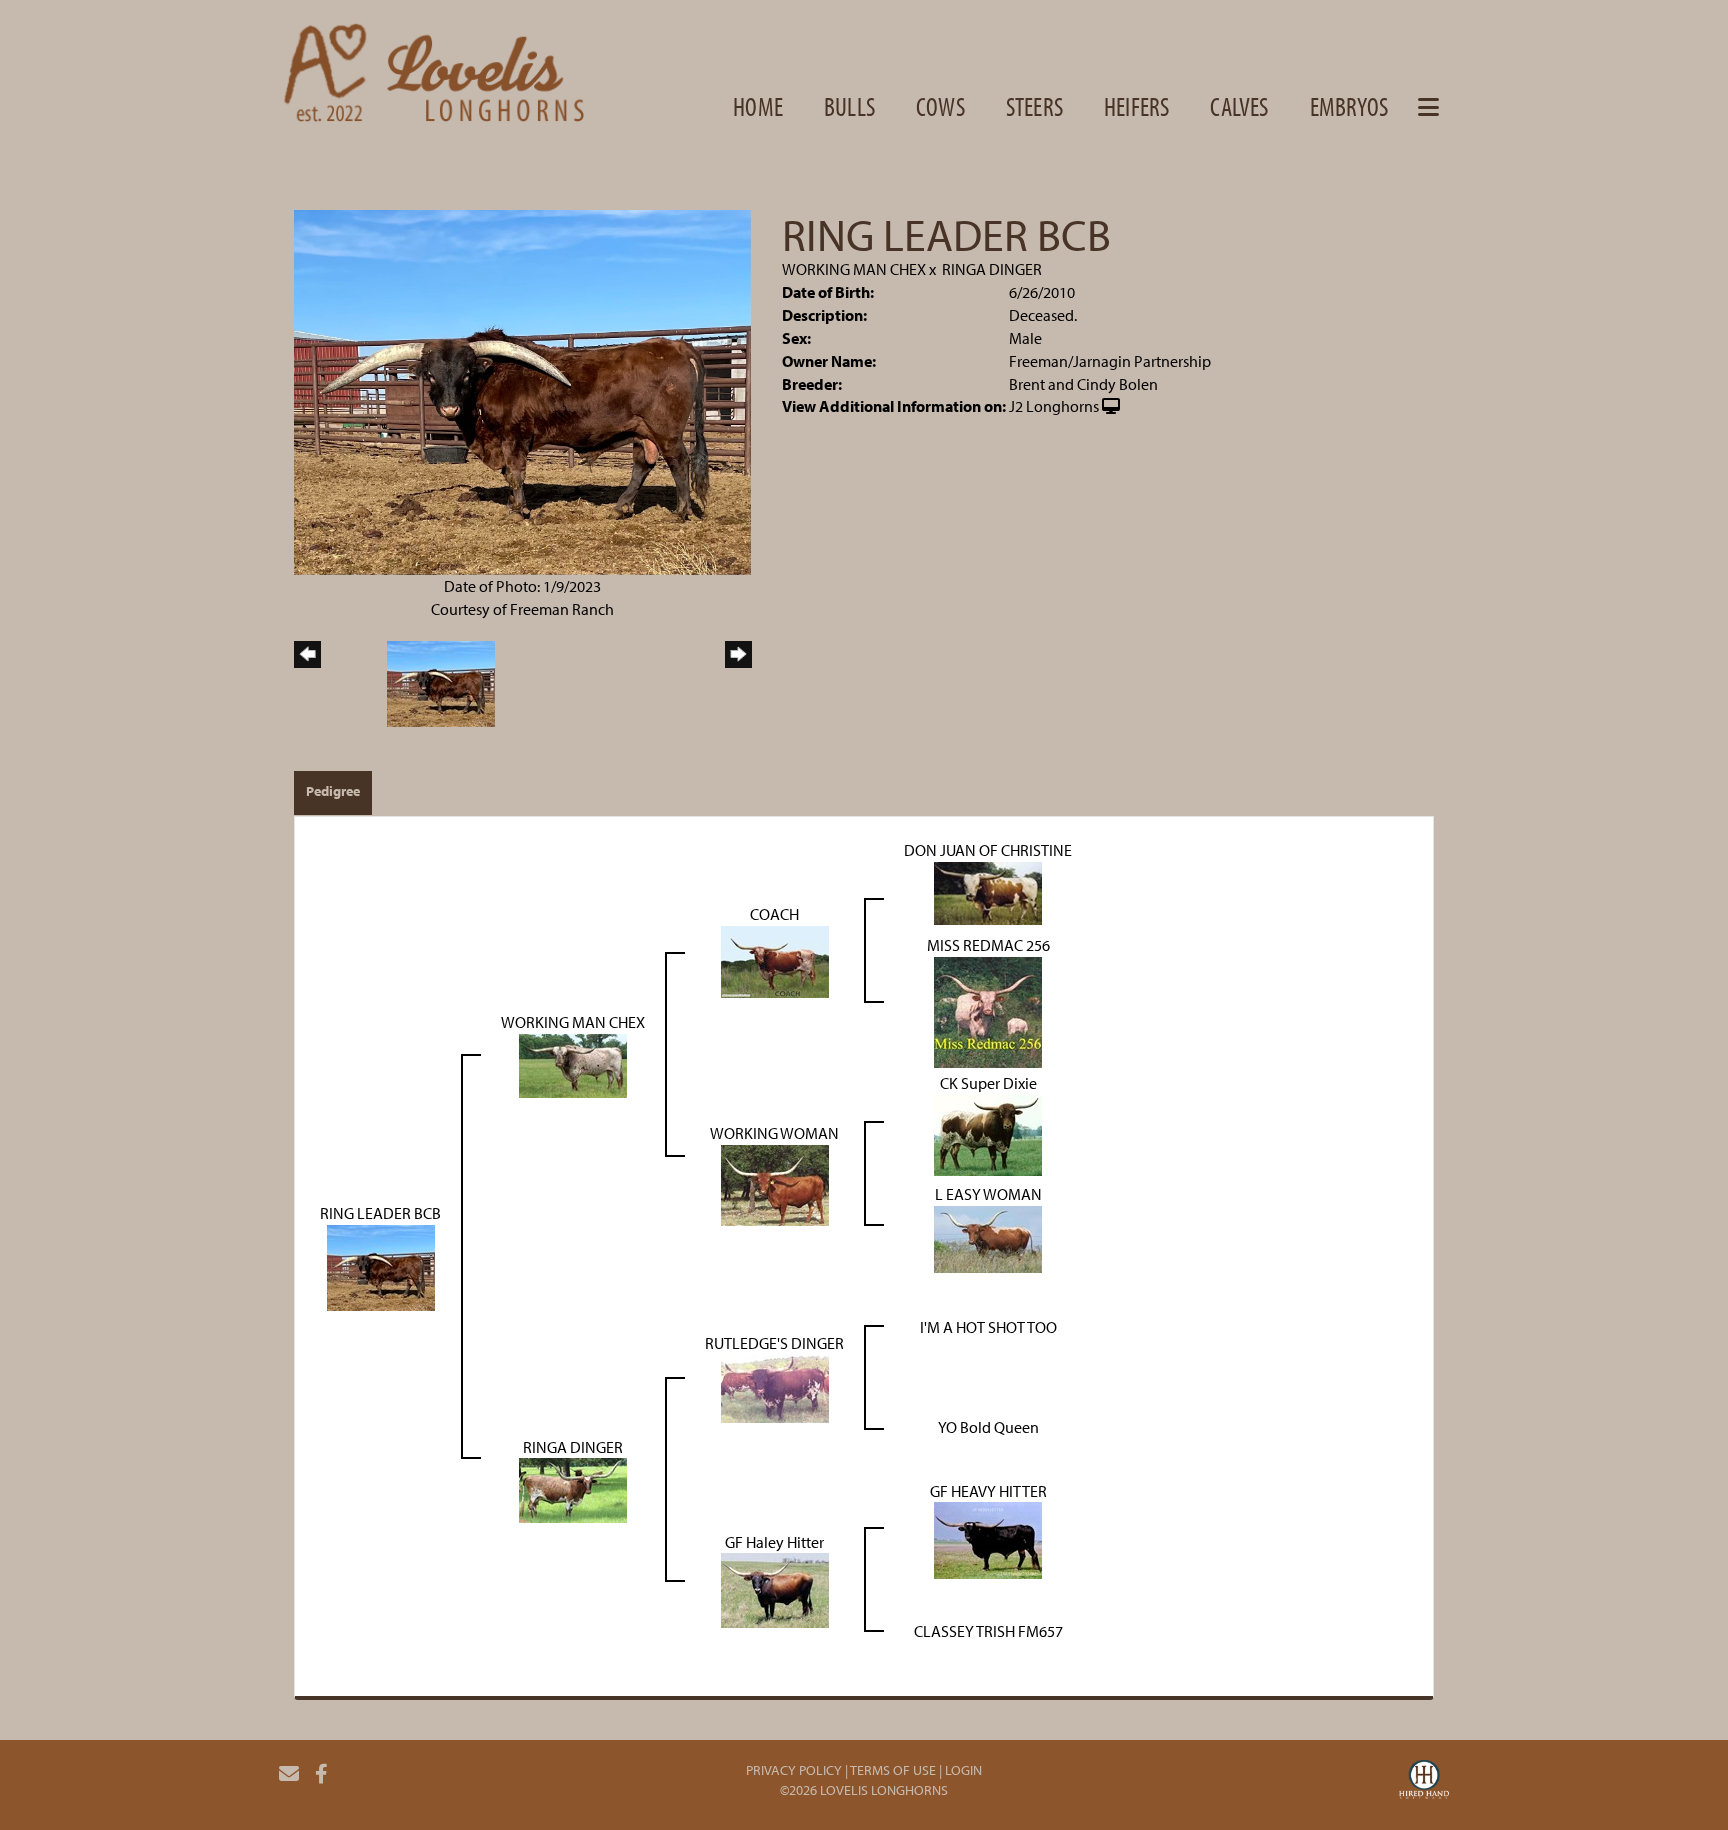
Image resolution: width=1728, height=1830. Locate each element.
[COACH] (775, 960)
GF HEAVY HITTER (988, 1491)
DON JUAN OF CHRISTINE (988, 850)
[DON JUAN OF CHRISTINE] (988, 891)
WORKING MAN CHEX (854, 269)
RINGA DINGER (992, 269)
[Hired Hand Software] (1424, 1782)
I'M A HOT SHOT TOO (988, 1327)
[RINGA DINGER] (573, 1489)
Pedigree (333, 791)
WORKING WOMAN (774, 1133)
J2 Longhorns (1054, 406)
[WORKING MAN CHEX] (573, 1064)
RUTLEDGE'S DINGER (774, 1343)
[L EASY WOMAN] (988, 1237)
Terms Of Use (893, 1770)
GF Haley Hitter (774, 1542)
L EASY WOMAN (988, 1194)
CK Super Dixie (988, 1083)
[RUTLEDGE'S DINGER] (775, 1387)
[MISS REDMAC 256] (988, 1010)
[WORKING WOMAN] (775, 1183)
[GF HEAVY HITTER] (988, 1539)
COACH (774, 914)
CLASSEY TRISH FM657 (988, 1631)
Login (963, 1770)
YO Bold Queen (988, 1427)
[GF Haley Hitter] (775, 1589)
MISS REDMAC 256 (988, 945)
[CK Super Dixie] (988, 1133)
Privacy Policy (794, 1770)
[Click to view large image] (522, 391)
